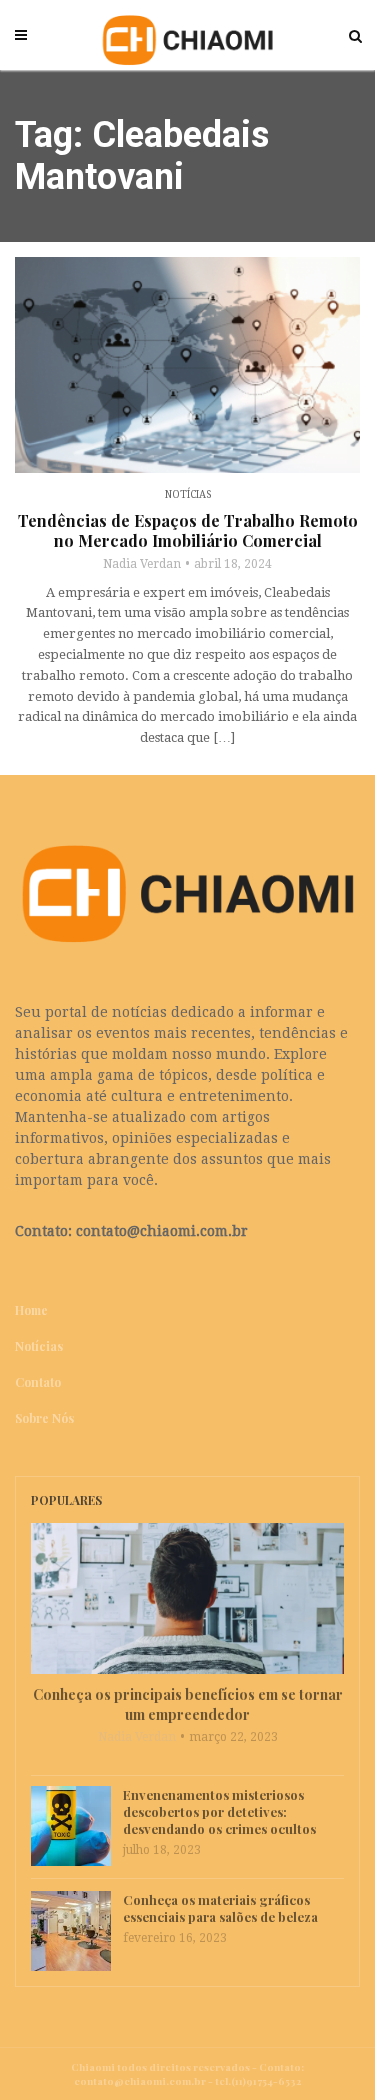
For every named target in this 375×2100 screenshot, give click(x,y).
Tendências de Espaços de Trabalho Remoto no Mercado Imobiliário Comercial (188, 531)
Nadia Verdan (142, 564)
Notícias (188, 494)
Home (31, 1310)
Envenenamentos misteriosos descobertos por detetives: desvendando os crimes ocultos (219, 1811)
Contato (38, 1382)
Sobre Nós (44, 1418)
